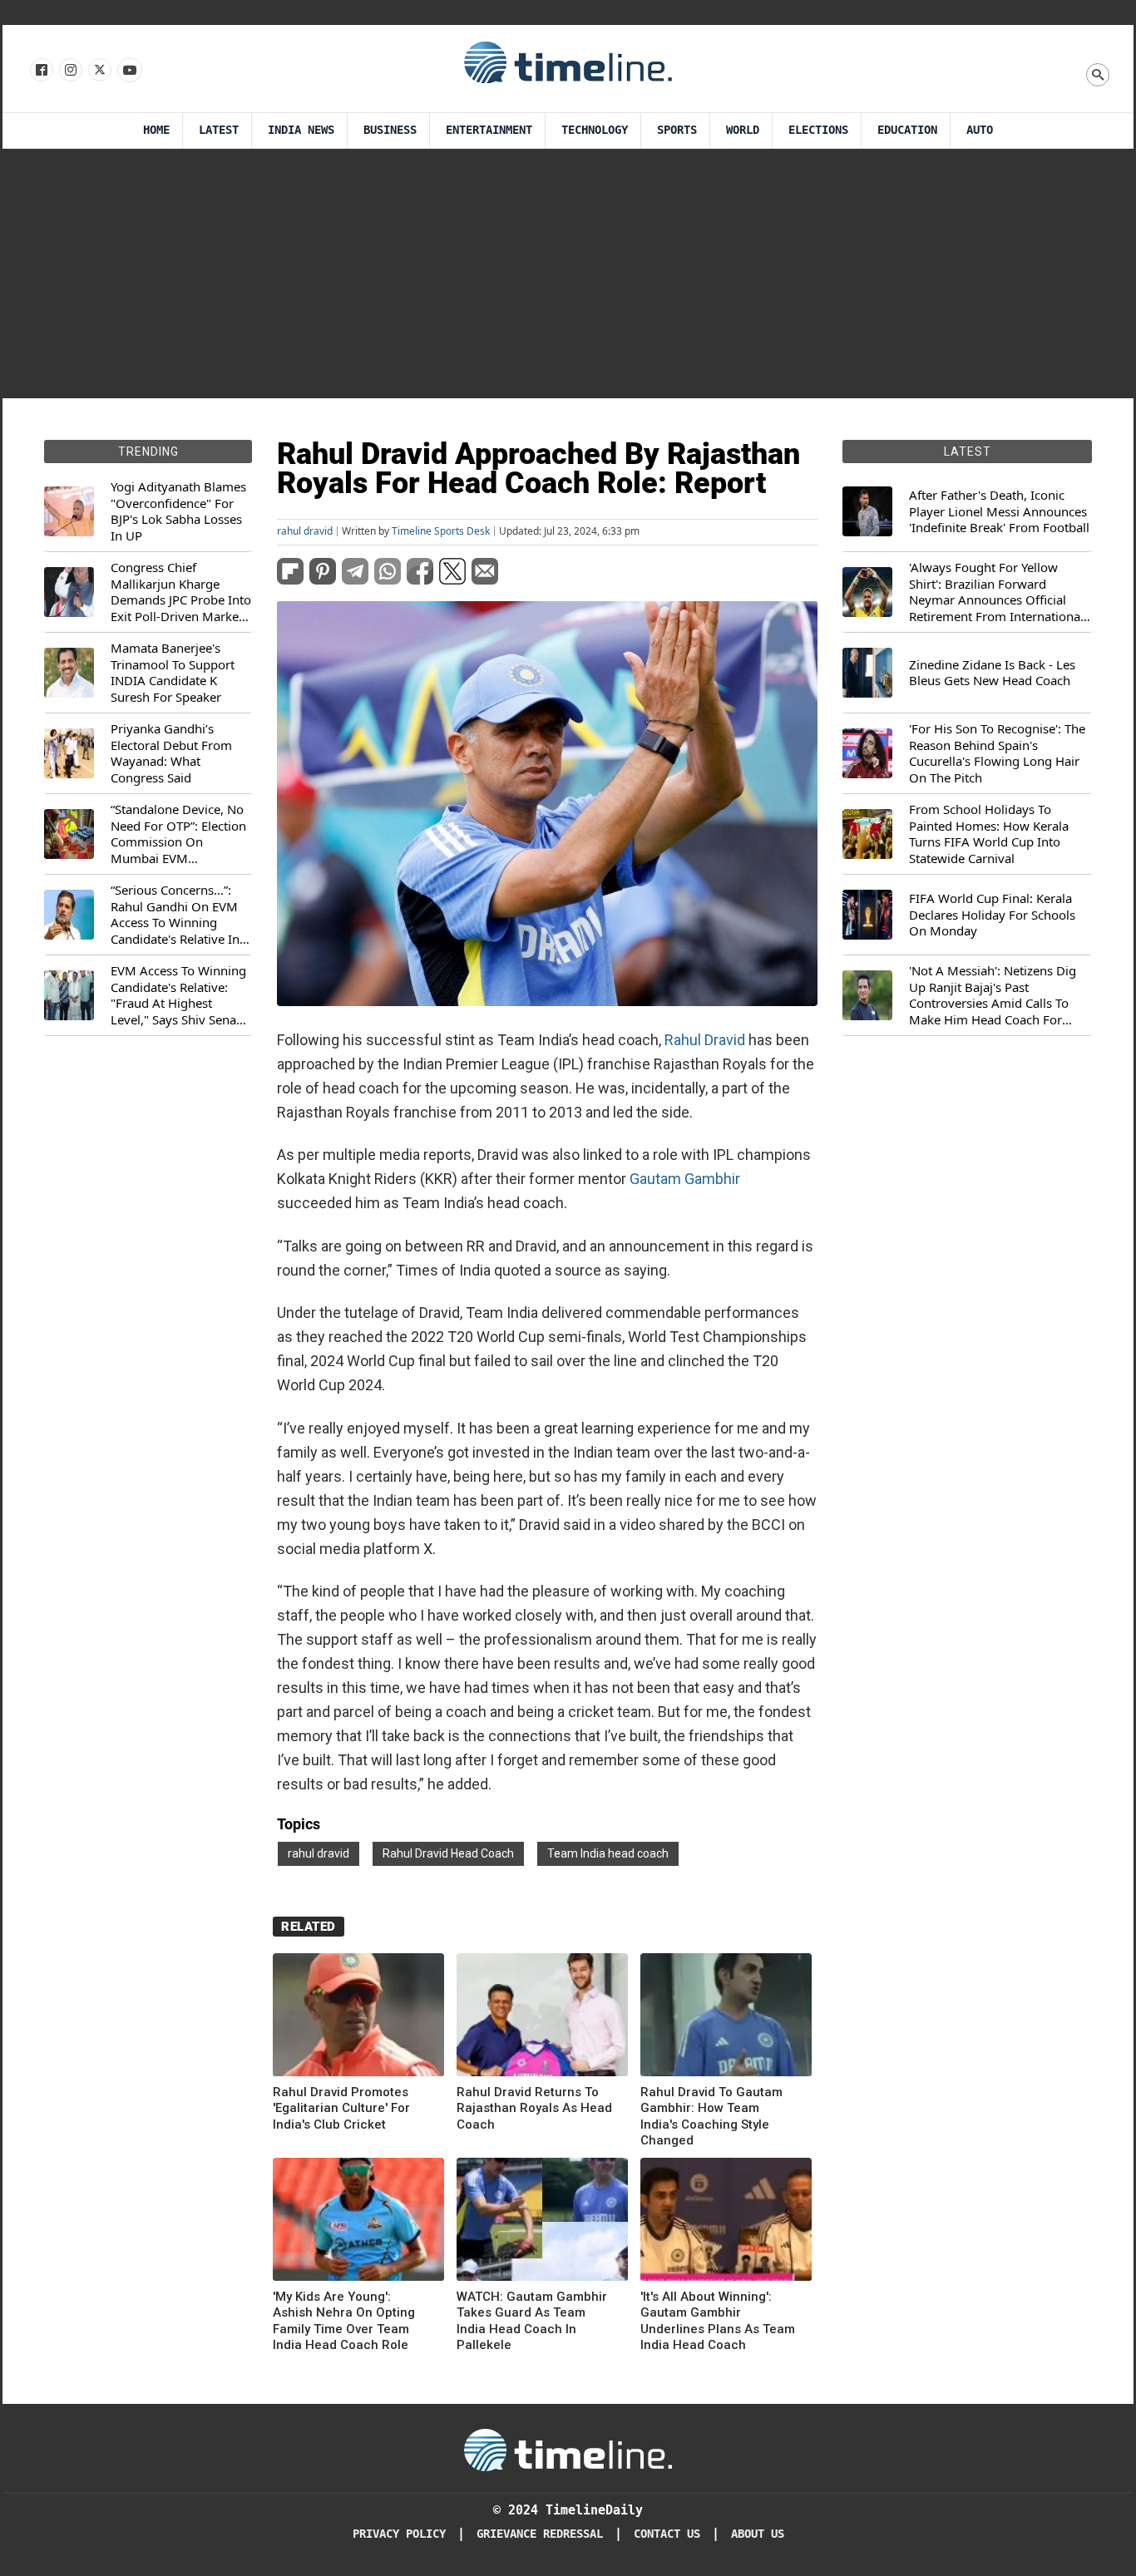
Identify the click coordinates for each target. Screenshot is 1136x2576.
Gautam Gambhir (685, 1179)
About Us (758, 2534)
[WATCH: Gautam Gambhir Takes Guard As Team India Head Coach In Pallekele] (542, 2222)
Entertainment (489, 130)
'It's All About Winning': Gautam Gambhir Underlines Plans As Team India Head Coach (718, 2321)
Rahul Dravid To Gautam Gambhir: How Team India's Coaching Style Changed (711, 2117)
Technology (595, 130)
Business (390, 130)
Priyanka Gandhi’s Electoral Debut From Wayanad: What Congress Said (171, 753)
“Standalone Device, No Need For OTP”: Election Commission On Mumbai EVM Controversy (178, 834)
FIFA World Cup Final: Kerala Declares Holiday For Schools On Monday (992, 915)
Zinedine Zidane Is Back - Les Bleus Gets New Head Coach (992, 673)
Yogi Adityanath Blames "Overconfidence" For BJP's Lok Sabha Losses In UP (178, 511)
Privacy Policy (399, 2534)
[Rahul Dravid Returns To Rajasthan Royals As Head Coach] (542, 2018)
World (743, 130)
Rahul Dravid (705, 1040)
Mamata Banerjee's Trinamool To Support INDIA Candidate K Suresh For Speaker (173, 673)
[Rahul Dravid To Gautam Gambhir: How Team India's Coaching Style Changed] (726, 2018)
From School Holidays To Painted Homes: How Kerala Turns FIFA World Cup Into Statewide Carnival (989, 834)
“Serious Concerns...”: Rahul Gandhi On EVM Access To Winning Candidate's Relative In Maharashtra (175, 915)
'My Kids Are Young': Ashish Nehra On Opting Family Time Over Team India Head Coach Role (344, 2321)
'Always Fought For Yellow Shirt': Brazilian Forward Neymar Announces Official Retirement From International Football (996, 592)
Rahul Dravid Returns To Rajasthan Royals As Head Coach (534, 2108)
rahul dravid (305, 531)
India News (301, 130)
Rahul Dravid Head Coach (448, 1853)
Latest (219, 130)
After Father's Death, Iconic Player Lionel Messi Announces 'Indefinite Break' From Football (999, 511)
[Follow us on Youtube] (128, 71)
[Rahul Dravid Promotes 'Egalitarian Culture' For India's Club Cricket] (358, 2018)
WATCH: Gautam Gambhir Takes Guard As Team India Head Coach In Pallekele (532, 2321)
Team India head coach (608, 1853)
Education (907, 130)
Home (156, 130)
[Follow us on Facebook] (40, 71)
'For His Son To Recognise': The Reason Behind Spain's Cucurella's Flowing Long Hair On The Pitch (997, 753)
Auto (980, 130)
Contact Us (667, 2534)
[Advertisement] (568, 274)
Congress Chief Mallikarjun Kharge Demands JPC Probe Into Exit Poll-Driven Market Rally (181, 592)
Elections (818, 130)
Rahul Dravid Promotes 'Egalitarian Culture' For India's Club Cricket (341, 2108)
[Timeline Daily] (568, 62)
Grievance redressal (540, 2534)
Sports (677, 130)
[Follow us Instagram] (69, 71)
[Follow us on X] (99, 71)
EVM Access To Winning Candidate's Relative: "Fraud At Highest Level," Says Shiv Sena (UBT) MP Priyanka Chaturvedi (178, 995)
